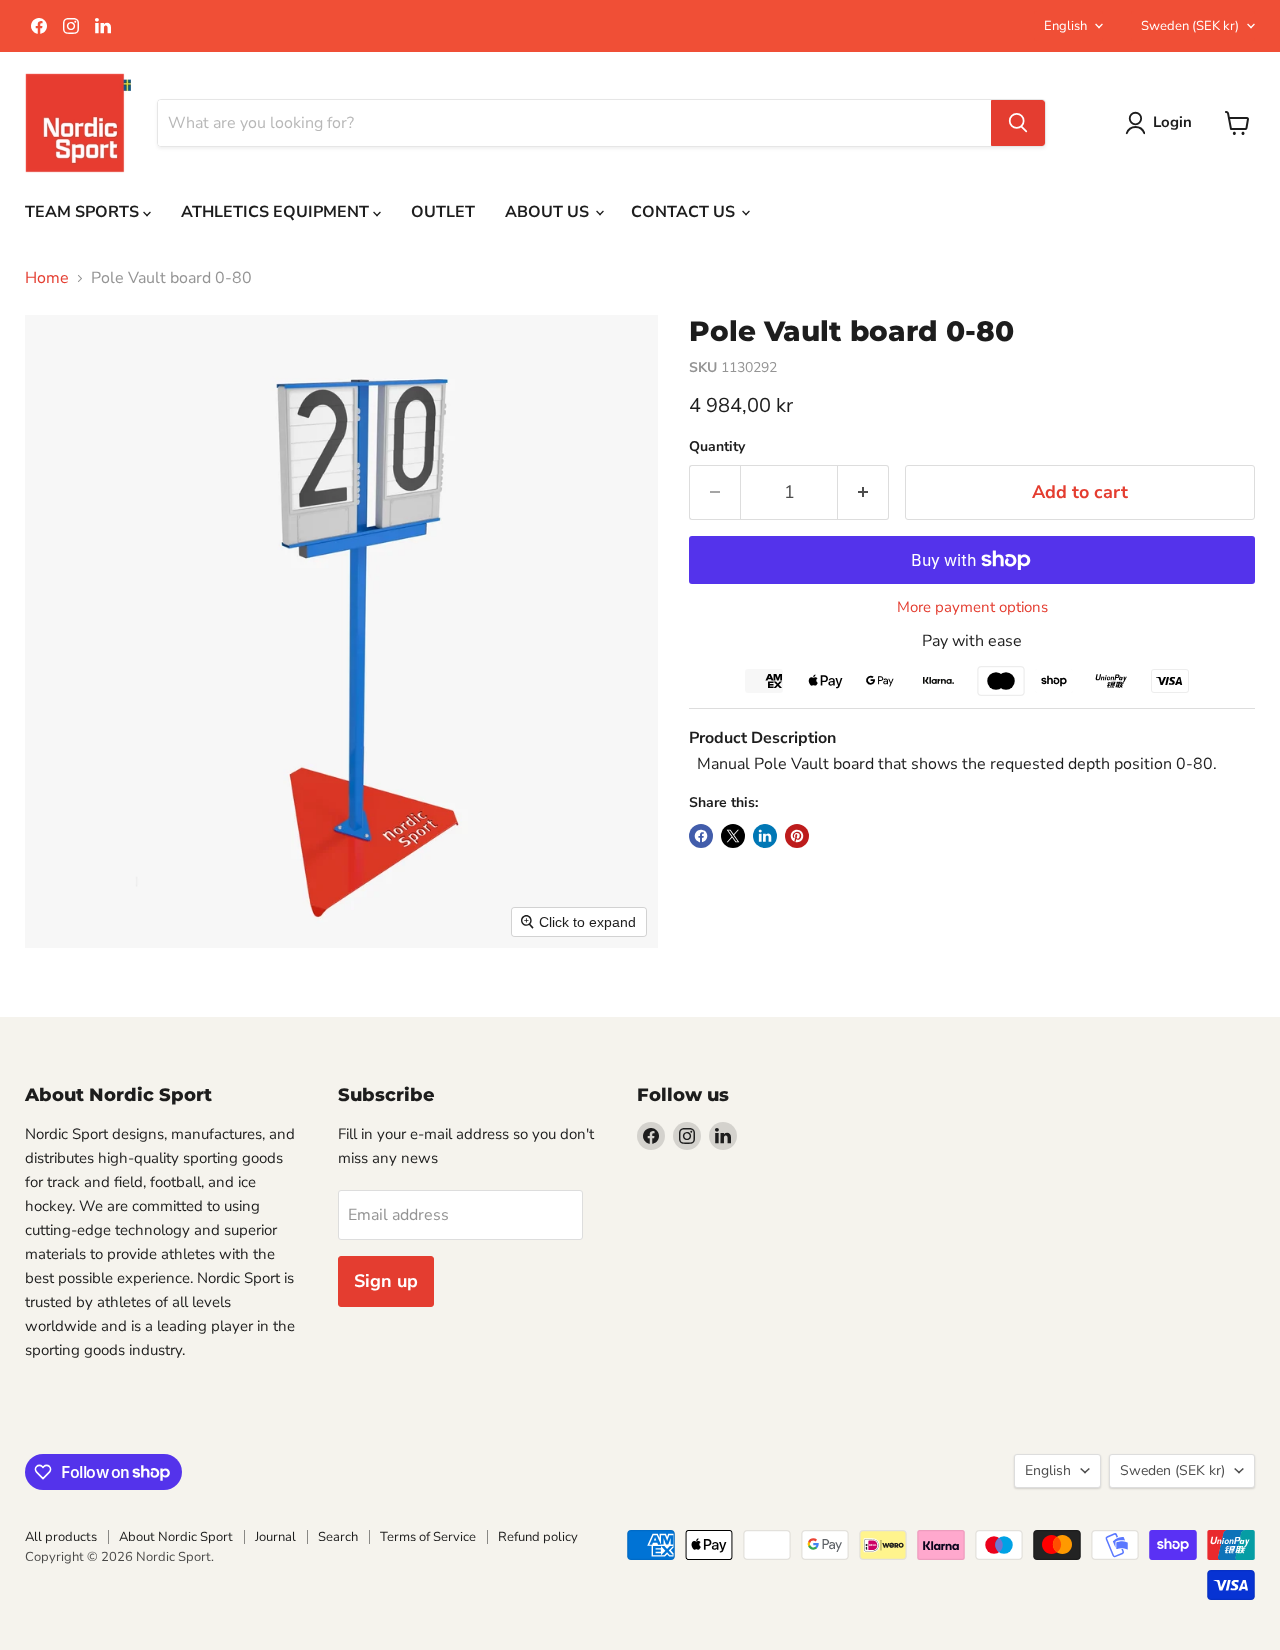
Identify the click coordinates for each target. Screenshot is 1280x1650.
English (1065, 26)
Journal (275, 1537)
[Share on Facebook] (701, 836)
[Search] (1018, 123)
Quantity (717, 447)
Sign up (386, 1281)
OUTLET (443, 212)
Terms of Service (428, 1537)
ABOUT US (549, 212)
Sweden (1190, 26)
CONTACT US (685, 212)
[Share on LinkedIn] (765, 836)
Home (47, 278)
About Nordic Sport (176, 1537)
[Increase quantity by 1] (863, 492)
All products (61, 1537)
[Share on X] (733, 836)
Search (338, 1537)
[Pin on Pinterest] (797, 836)
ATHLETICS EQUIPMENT (277, 212)
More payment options (972, 607)
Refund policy (538, 1537)
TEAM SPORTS (84, 212)
